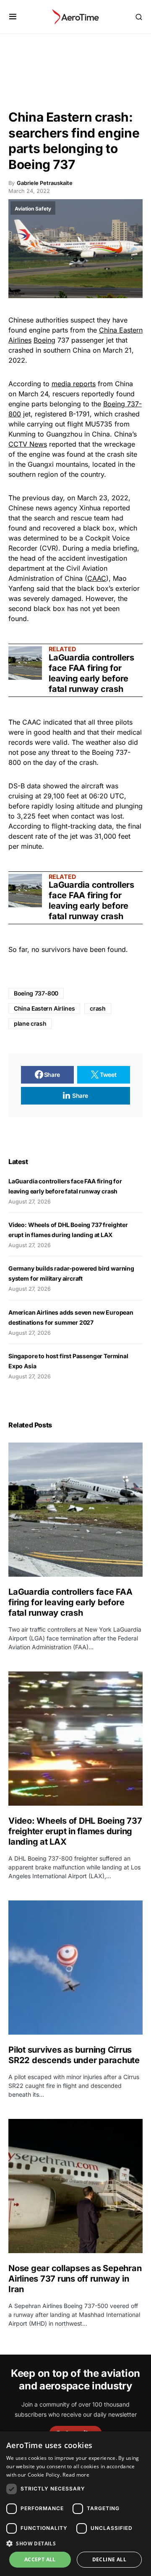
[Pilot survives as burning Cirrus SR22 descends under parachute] (75, 1968)
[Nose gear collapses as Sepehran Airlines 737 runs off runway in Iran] (75, 2186)
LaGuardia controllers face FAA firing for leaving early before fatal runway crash (91, 673)
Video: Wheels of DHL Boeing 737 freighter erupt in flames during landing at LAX (75, 1831)
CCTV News (28, 444)
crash (98, 1008)
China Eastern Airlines (44, 1008)
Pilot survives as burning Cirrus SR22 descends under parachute (74, 2055)
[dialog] (75, 2504)
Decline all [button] (109, 2559)
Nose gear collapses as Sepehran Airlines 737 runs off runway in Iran (75, 2279)
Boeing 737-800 (36, 993)
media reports (74, 384)
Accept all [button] (40, 2559)
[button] (13, 17)
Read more (76, 2475)
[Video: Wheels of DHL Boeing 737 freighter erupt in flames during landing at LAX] (75, 1739)
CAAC (97, 578)
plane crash (30, 1023)
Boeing (44, 340)
